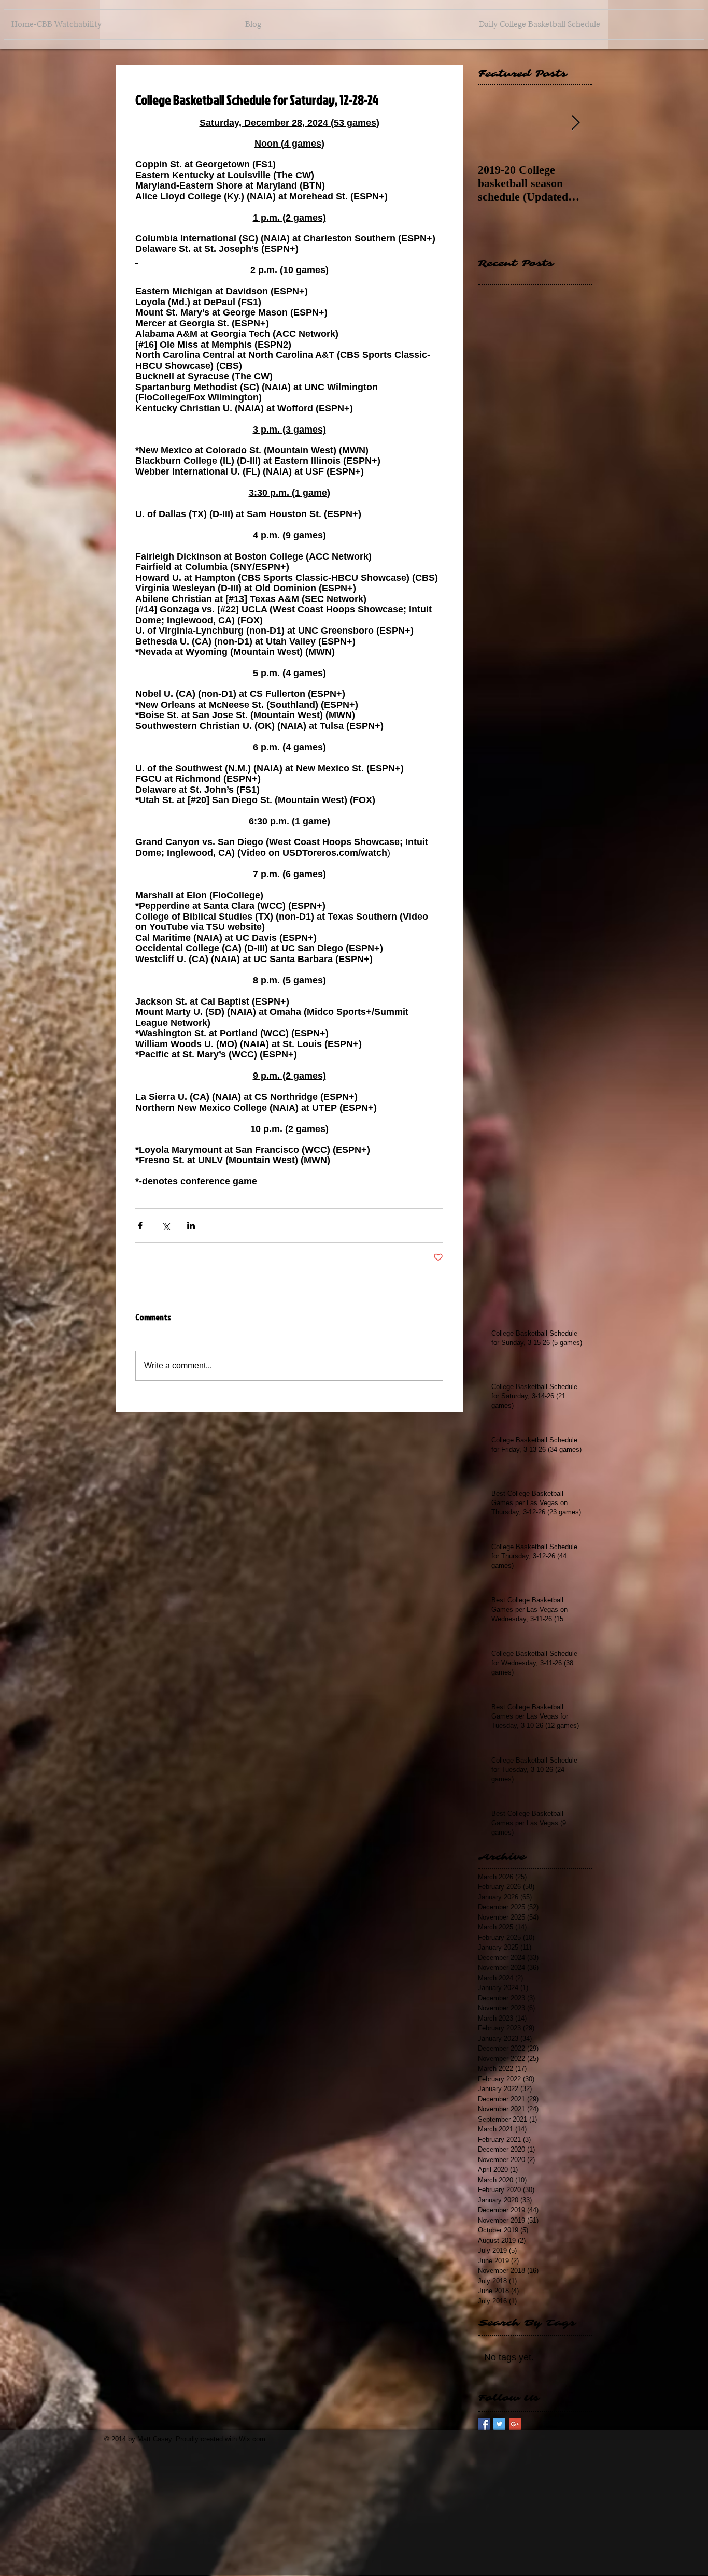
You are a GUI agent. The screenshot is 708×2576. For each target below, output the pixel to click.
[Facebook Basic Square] (484, 2424)
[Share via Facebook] (140, 1226)
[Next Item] (575, 123)
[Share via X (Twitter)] (166, 1226)
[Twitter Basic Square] (499, 2424)
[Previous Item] (494, 123)
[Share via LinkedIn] (191, 1226)
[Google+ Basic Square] (515, 2424)
